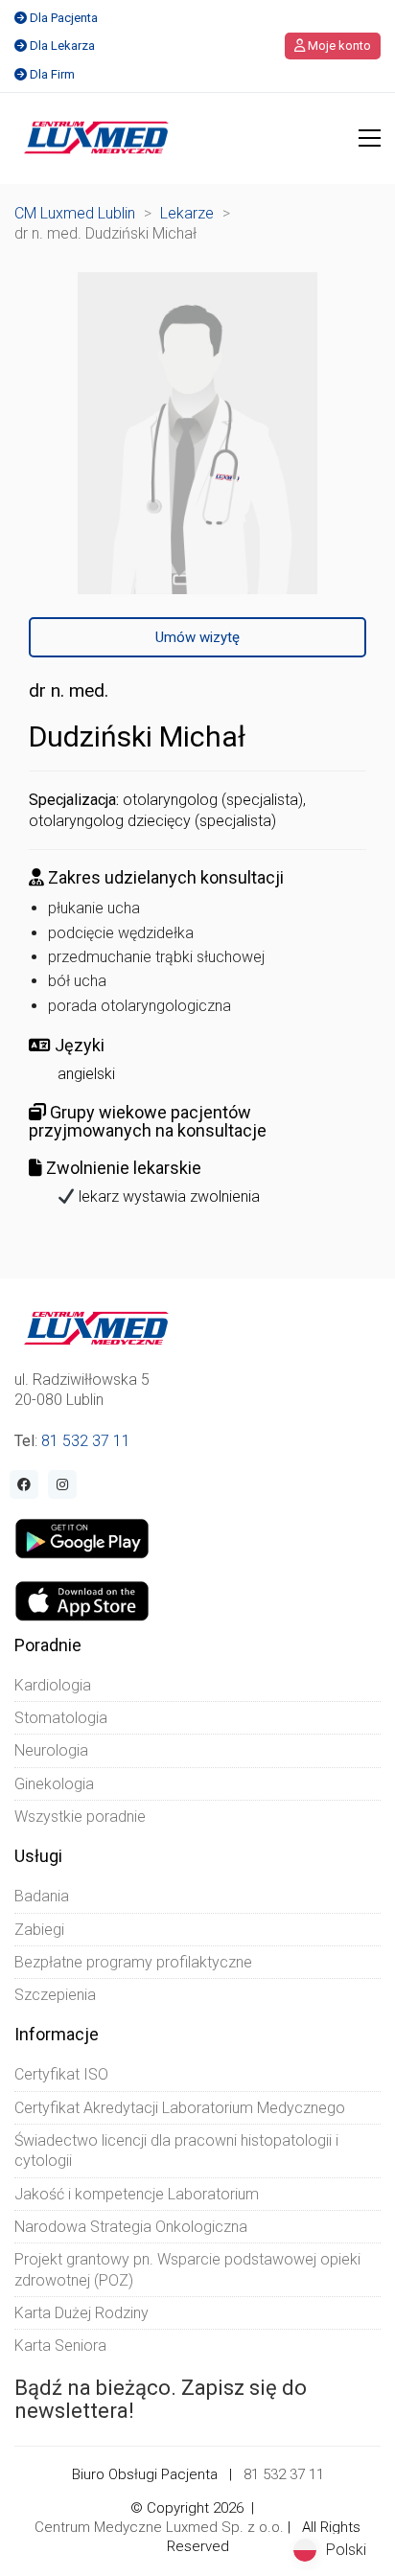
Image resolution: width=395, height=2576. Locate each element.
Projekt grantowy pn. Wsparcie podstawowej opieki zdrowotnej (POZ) (187, 2269)
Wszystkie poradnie (80, 1817)
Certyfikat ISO (61, 2074)
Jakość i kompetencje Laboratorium (137, 2194)
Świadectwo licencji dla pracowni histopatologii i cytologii (176, 2150)
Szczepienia (55, 1995)
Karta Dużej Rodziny (81, 2313)
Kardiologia (53, 1685)
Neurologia (51, 1750)
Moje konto (338, 46)
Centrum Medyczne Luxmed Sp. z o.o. (159, 2527)
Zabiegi (39, 1930)
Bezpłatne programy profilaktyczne (133, 1962)
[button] (370, 138)
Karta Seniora (60, 2346)
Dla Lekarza (62, 46)
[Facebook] (24, 1484)
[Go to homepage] (96, 138)
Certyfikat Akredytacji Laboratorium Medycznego (180, 2108)
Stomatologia (61, 1718)
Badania (42, 1896)
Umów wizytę (197, 637)
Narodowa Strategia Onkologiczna (131, 2227)
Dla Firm (52, 74)
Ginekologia (54, 1784)
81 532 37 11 (86, 1441)
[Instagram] (62, 1484)
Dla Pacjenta (64, 18)
